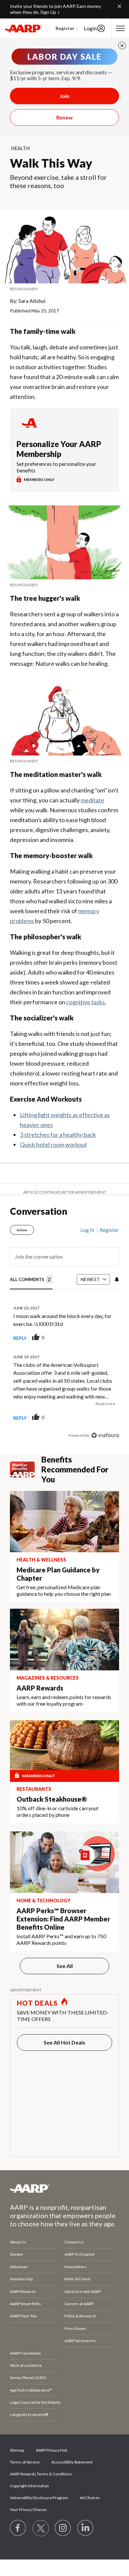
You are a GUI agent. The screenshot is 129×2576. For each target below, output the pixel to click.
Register (65, 28)
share (81, 1338)
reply (20, 1338)
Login (90, 28)
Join (64, 96)
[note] (64, 289)
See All (65, 1966)
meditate (92, 800)
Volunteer (19, 2267)
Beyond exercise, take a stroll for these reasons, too (58, 181)
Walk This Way (51, 163)
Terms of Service (25, 2462)
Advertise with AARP (83, 2291)
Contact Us (74, 2242)
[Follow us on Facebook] (18, 2528)
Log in (87, 1230)
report (103, 1338)
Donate (16, 2254)
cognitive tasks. (86, 1002)
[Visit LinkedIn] (86, 2528)
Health (20, 148)
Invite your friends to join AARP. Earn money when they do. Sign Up (55, 9)
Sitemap (17, 2450)
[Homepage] (23, 28)
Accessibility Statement (72, 2462)
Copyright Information (29, 2486)
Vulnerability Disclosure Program (39, 2498)
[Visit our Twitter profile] (41, 2528)
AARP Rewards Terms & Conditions (41, 2474)
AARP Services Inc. (81, 2341)
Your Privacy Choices (28, 2510)
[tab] (31, 1280)
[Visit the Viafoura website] (105, 1435)
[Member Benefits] (26, 1469)
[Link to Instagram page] (63, 2528)
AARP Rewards (23, 2291)
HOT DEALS (37, 2003)
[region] (64, 1330)
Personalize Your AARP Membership (59, 449)
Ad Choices (90, 2498)
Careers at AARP (79, 2304)
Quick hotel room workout (53, 1144)
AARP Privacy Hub (51, 2450)
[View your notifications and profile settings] (116, 1279)
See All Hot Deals (64, 2042)
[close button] (122, 46)
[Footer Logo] (64, 2188)
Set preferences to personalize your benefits (56, 467)
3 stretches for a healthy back (58, 1135)
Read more (105, 1404)
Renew (64, 117)
